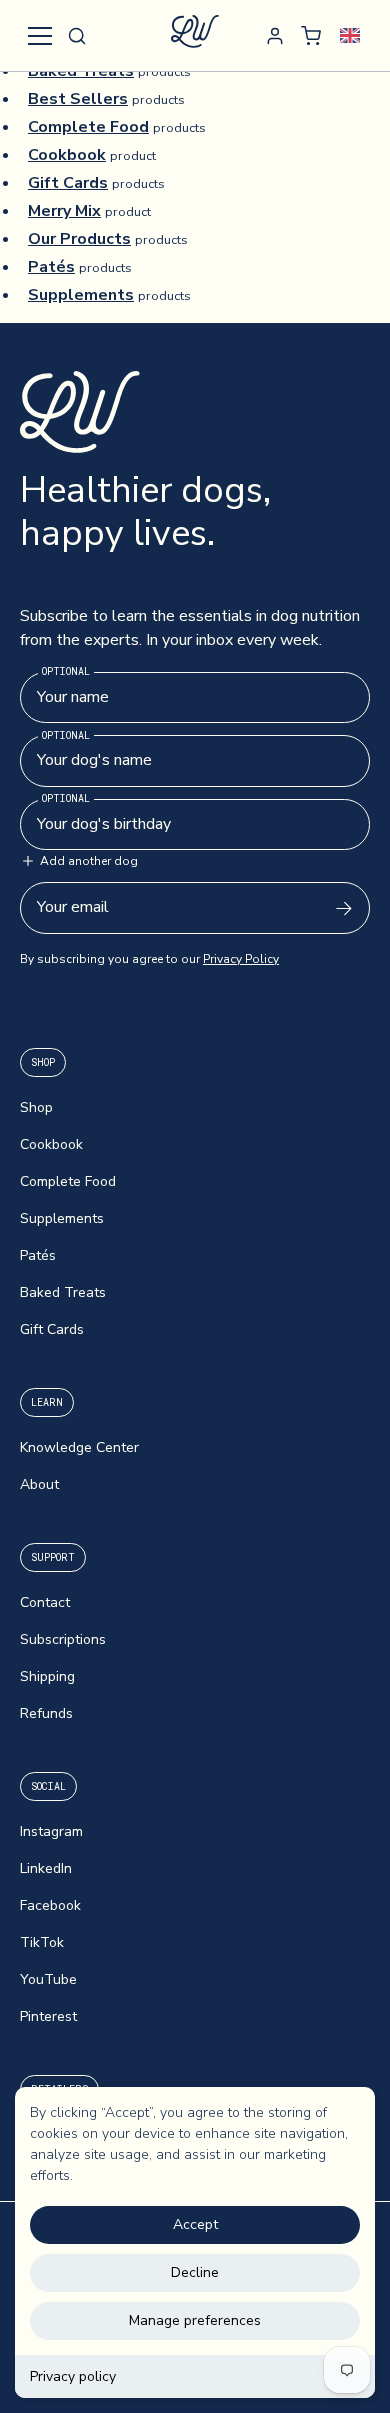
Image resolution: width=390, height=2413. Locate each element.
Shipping (47, 1676)
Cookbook (67, 155)
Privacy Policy (241, 959)
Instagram (51, 1831)
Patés (51, 267)
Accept (195, 2224)
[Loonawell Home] (195, 35)
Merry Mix (64, 211)
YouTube (48, 1979)
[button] (77, 36)
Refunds (46, 1713)
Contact (45, 1602)
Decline (195, 2272)
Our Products (79, 239)
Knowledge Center (79, 1447)
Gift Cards (68, 183)
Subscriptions (63, 1639)
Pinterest (48, 2016)
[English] (349, 35)
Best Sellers (78, 99)
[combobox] (349, 35)
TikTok (42, 1942)
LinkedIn (46, 1868)
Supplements (81, 295)
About (39, 1484)
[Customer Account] (275, 36)
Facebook (50, 1905)
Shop (36, 1107)
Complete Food (88, 127)
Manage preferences (195, 2320)
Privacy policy (73, 2376)
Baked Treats (63, 1292)
